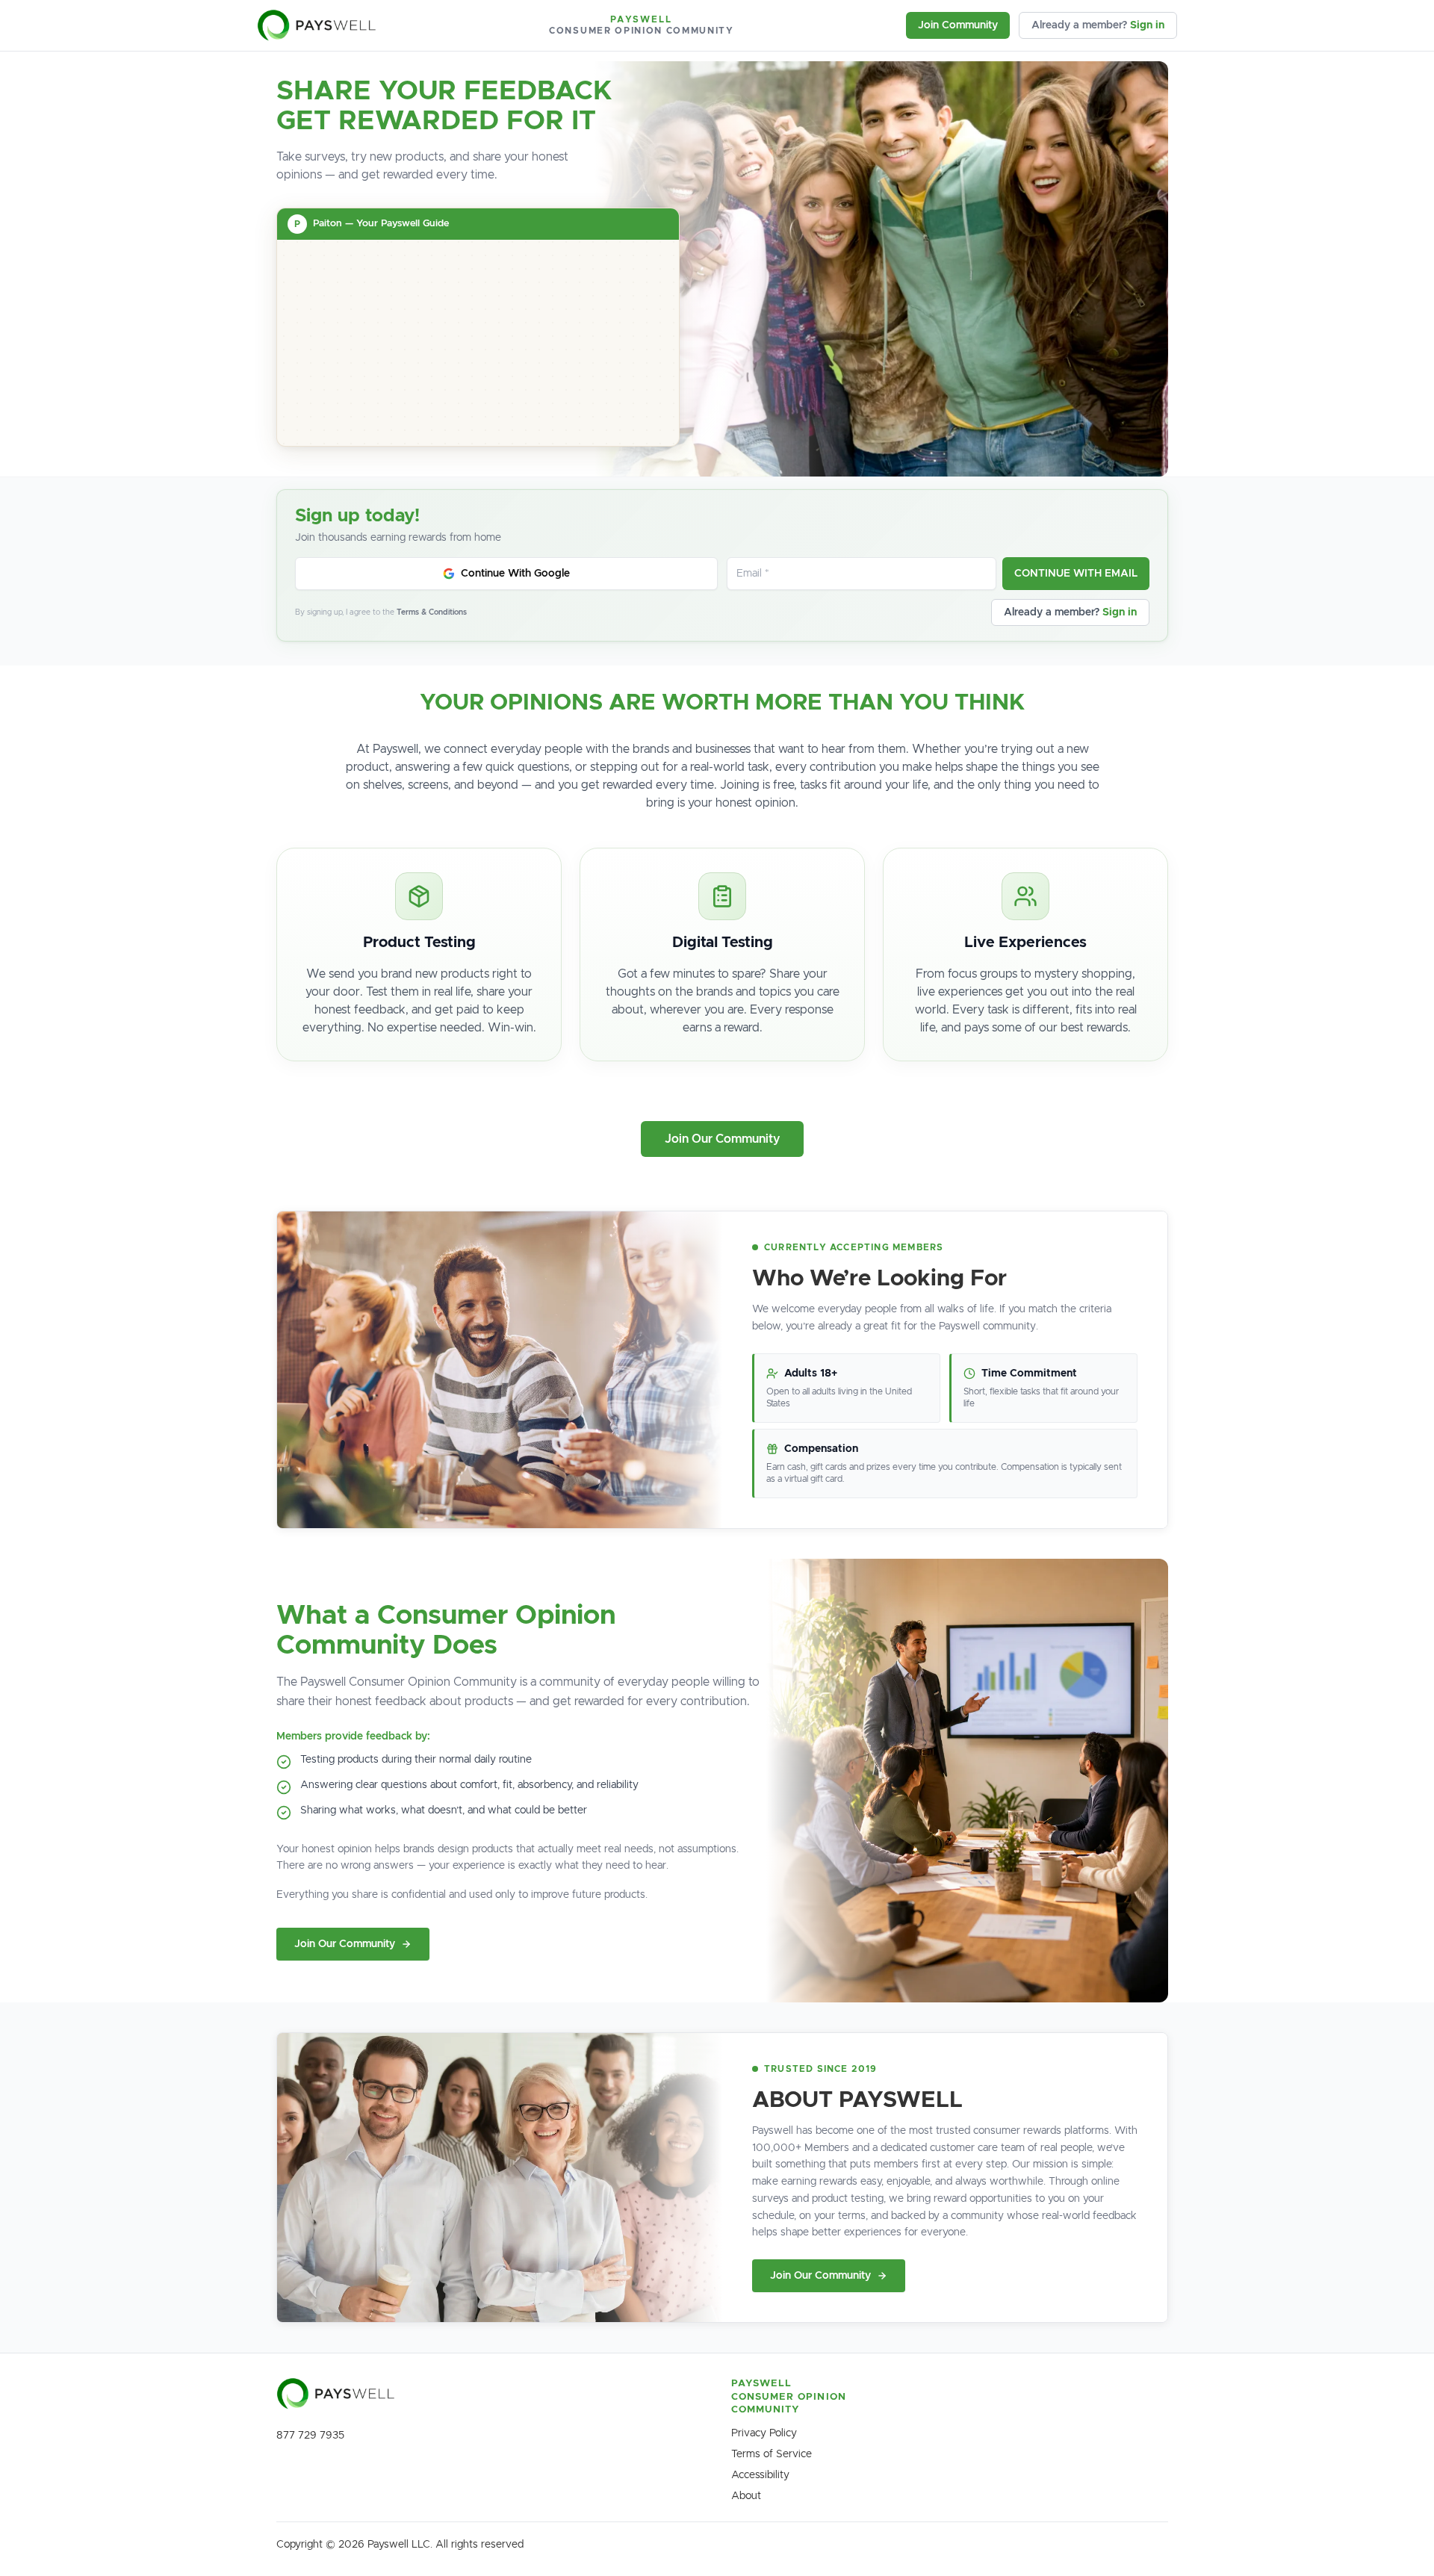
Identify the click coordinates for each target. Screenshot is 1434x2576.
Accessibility (760, 2475)
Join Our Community (722, 1139)
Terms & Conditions (432, 612)
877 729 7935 (310, 2436)
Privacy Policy (764, 2433)
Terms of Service (772, 2454)
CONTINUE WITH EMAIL (1076, 574)
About (746, 2496)
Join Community (958, 25)
